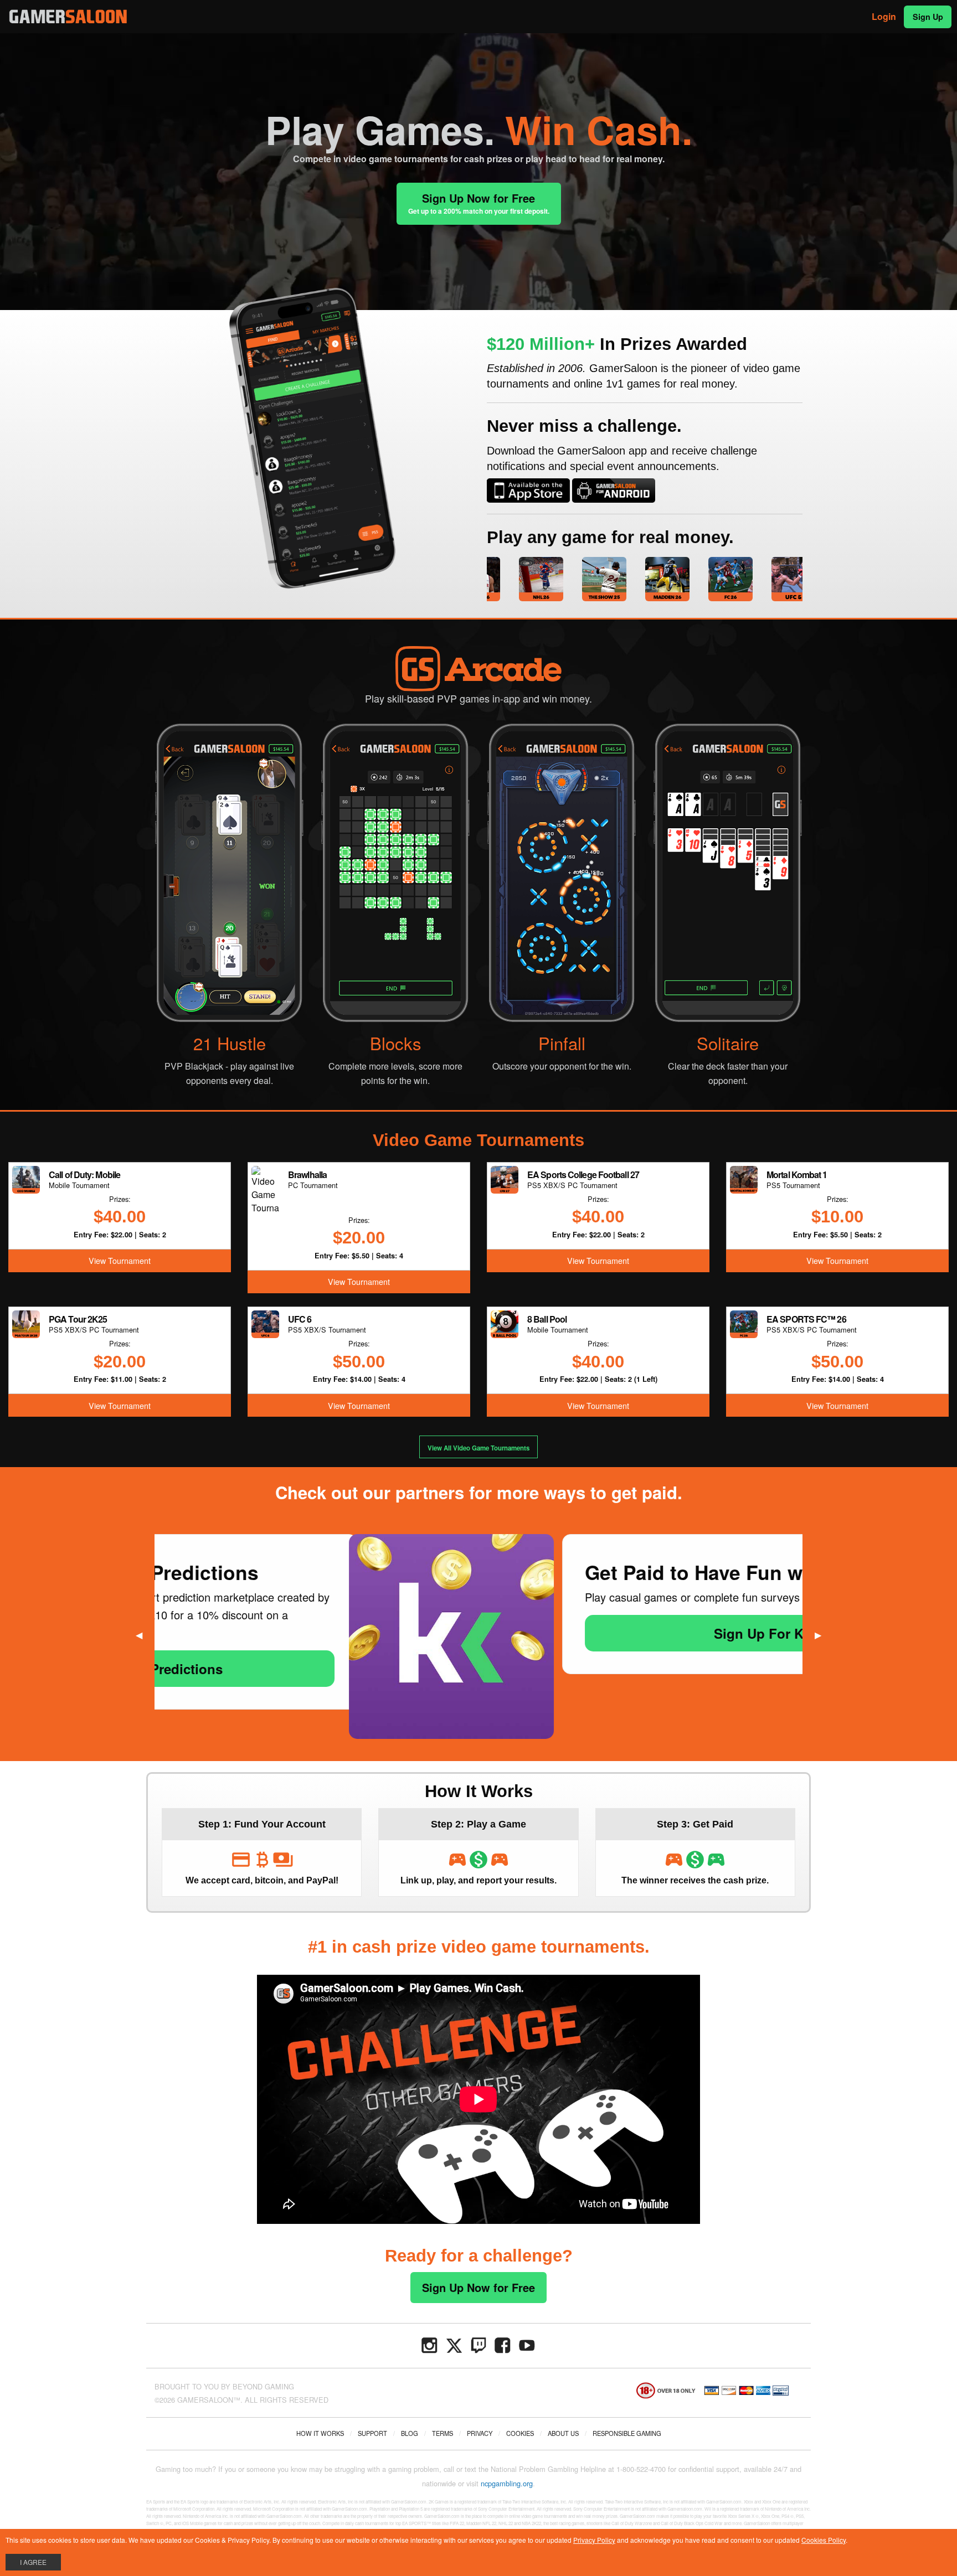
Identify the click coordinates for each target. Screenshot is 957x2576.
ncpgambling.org (507, 2483)
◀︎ (143, 1635)
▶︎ (822, 1635)
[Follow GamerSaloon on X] (454, 2344)
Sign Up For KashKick (590, 1633)
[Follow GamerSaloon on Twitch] (478, 2344)
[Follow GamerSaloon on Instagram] (430, 2344)
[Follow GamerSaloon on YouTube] (527, 2344)
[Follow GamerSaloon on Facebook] (503, 2344)
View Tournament (120, 1260)
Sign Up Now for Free (479, 203)
